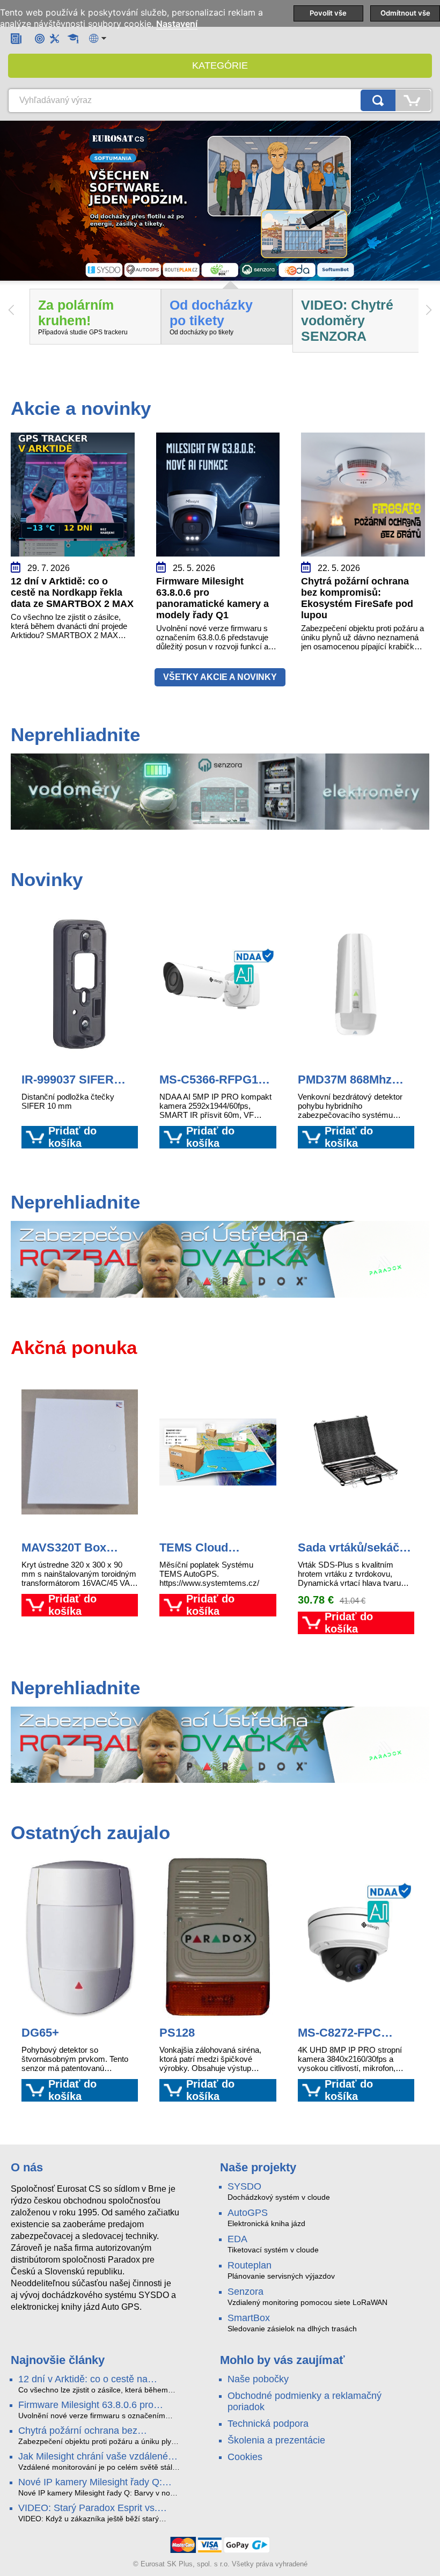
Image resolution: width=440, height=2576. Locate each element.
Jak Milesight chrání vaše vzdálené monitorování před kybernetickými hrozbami (93, 2457)
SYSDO (244, 2186)
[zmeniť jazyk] (98, 38)
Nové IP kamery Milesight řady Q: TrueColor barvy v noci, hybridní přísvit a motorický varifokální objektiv (98, 2483)
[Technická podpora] (54, 38)
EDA (237, 2239)
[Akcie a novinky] (16, 38)
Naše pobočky (258, 2379)
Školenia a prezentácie (276, 2440)
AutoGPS (248, 2213)
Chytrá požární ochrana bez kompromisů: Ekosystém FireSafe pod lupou (90, 2431)
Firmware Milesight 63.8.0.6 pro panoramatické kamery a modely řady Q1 (99, 2405)
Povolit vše (328, 13)
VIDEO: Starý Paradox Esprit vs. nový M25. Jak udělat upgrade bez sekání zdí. (92, 2508)
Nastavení (177, 24)
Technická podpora (268, 2424)
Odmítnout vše (405, 13)
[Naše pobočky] (40, 38)
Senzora (245, 2292)
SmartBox (249, 2318)
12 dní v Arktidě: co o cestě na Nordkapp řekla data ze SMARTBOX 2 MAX (97, 2380)
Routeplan (250, 2265)
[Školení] (73, 39)
